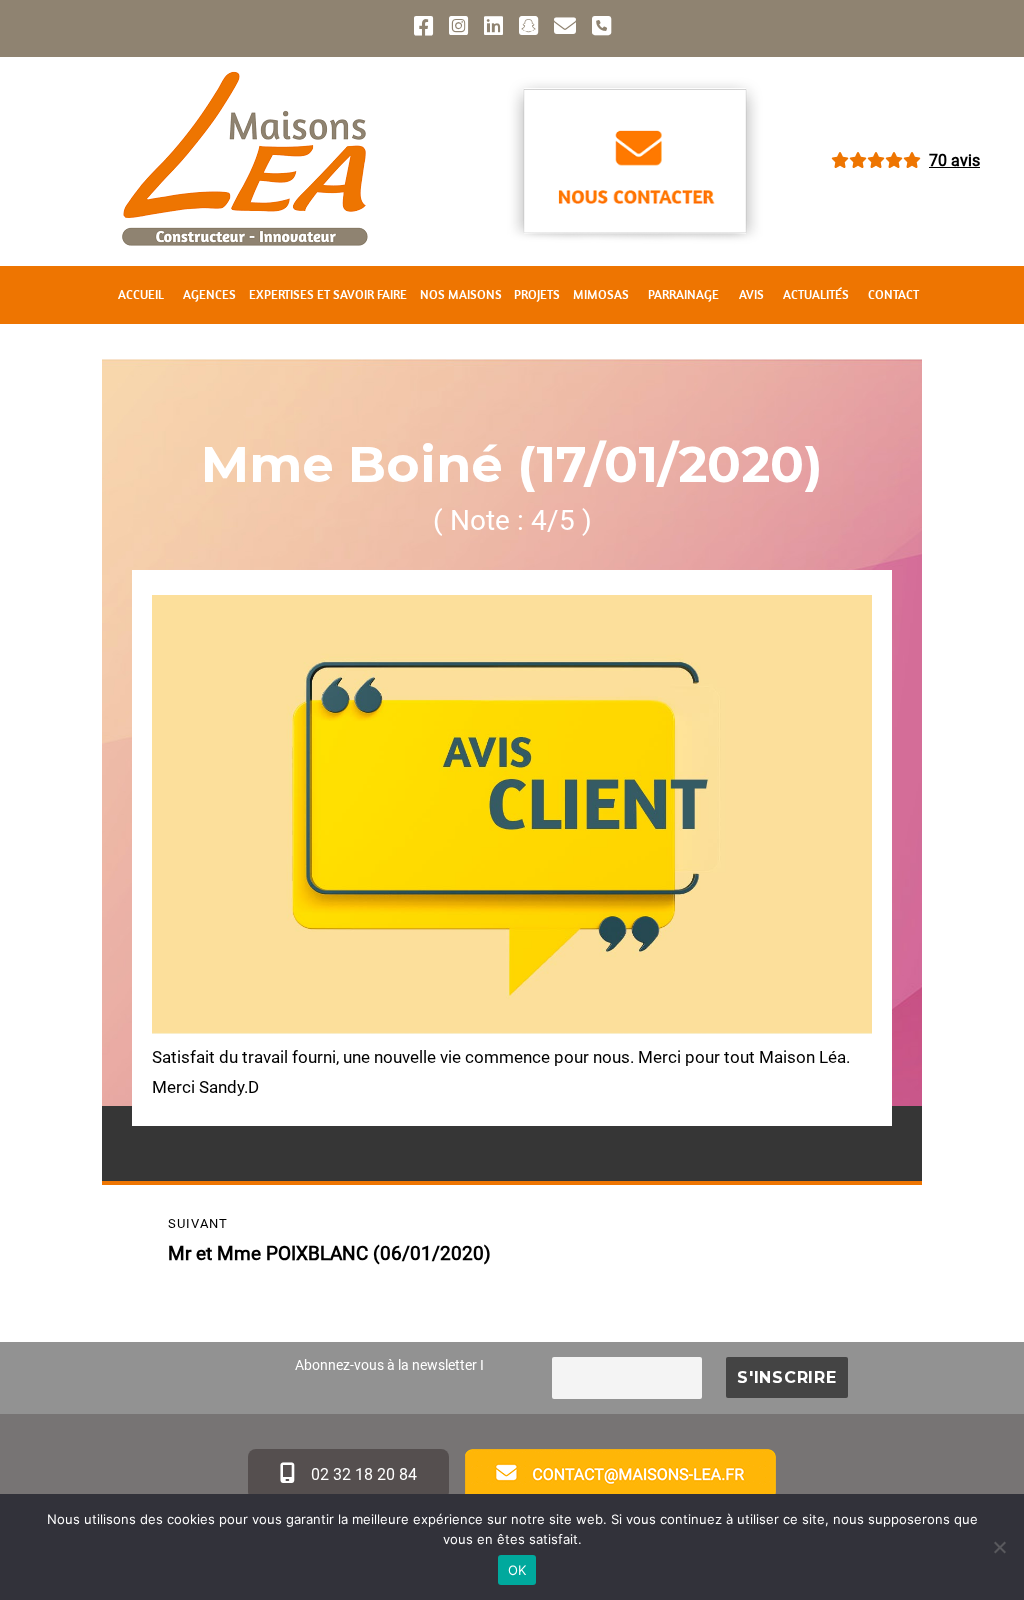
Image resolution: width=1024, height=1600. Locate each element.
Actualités (816, 294)
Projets (537, 294)
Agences (209, 294)
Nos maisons (461, 294)
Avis (751, 294)
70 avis (954, 160)
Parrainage (683, 294)
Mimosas (601, 294)
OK (517, 1570)
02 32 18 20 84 (362, 1474)
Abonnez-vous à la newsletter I (389, 1365)
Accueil (141, 294)
